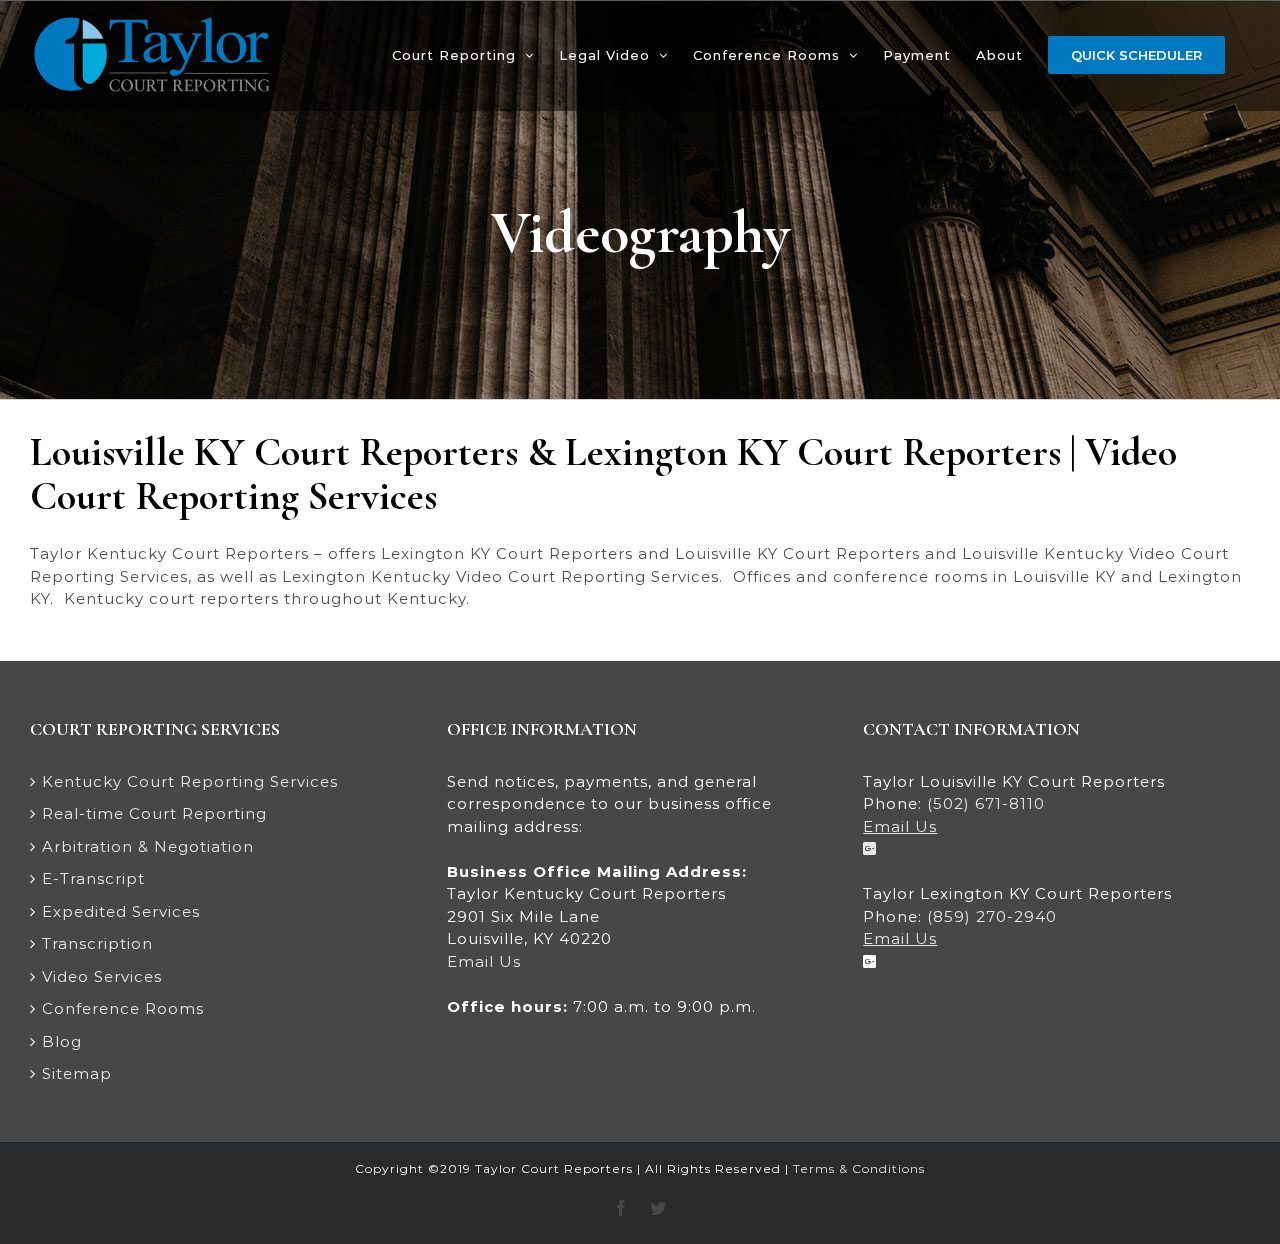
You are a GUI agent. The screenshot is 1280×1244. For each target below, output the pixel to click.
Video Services (102, 976)
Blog (62, 1041)
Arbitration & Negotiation (148, 846)
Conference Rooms (123, 1008)
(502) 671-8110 (986, 803)
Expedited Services (121, 911)
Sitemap (77, 1073)
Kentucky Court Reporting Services (190, 781)
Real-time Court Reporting (154, 813)
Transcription (97, 943)
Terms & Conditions (859, 1168)
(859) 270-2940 (992, 916)
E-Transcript (93, 878)
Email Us (484, 961)
